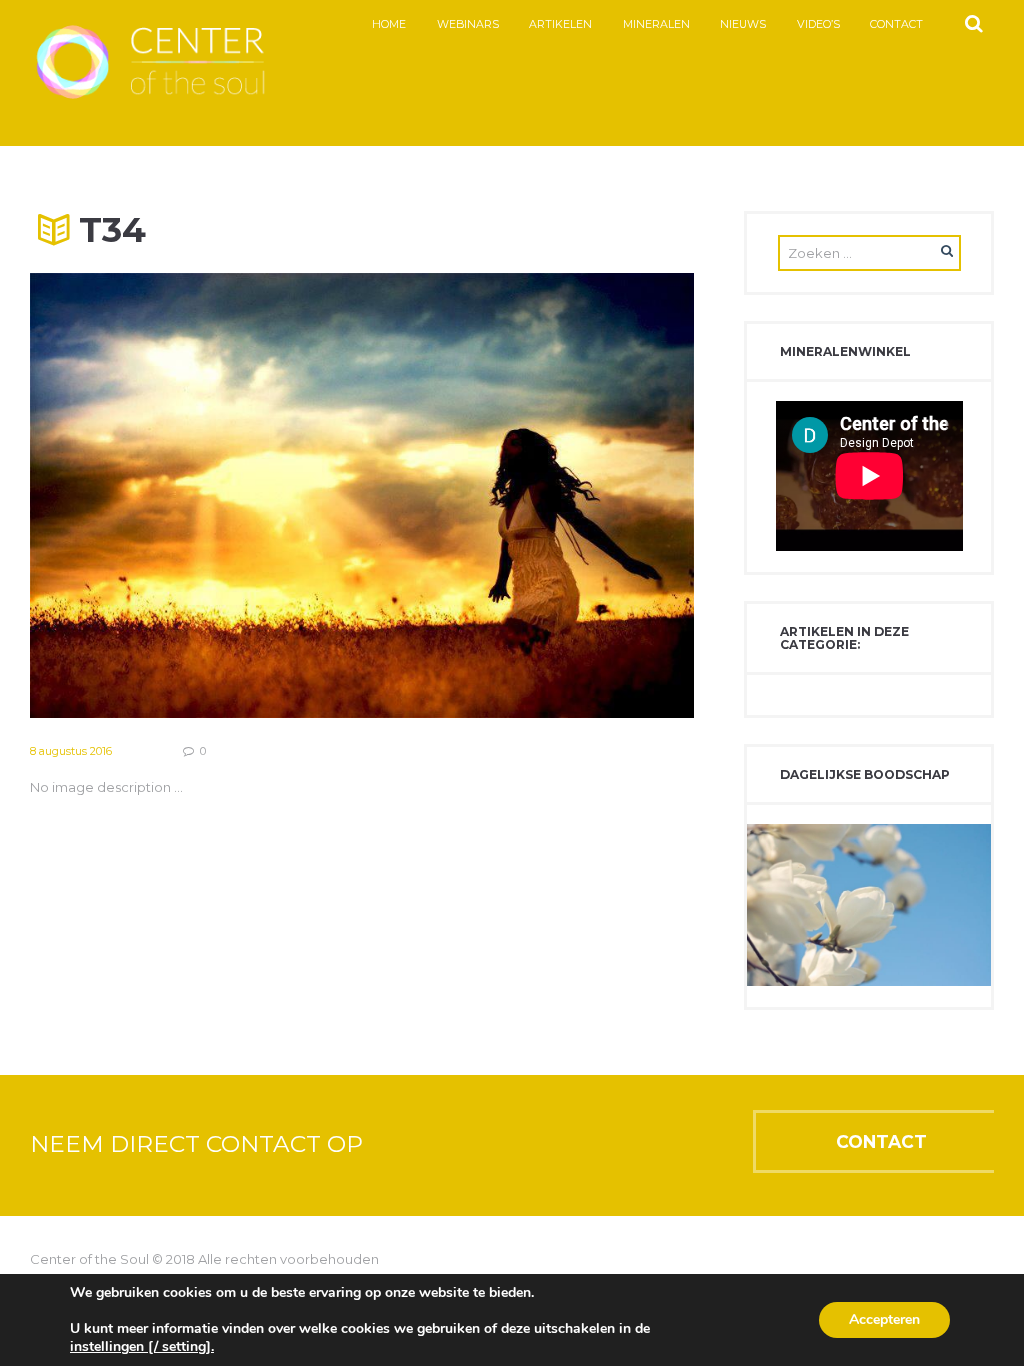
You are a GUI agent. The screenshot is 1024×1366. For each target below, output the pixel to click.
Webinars (468, 24)
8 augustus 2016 (71, 751)
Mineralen (656, 24)
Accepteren (884, 1319)
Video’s (818, 24)
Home (389, 24)
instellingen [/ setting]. (142, 1347)
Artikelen (560, 24)
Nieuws (743, 24)
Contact (896, 24)
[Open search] (973, 24)
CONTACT (881, 1141)
